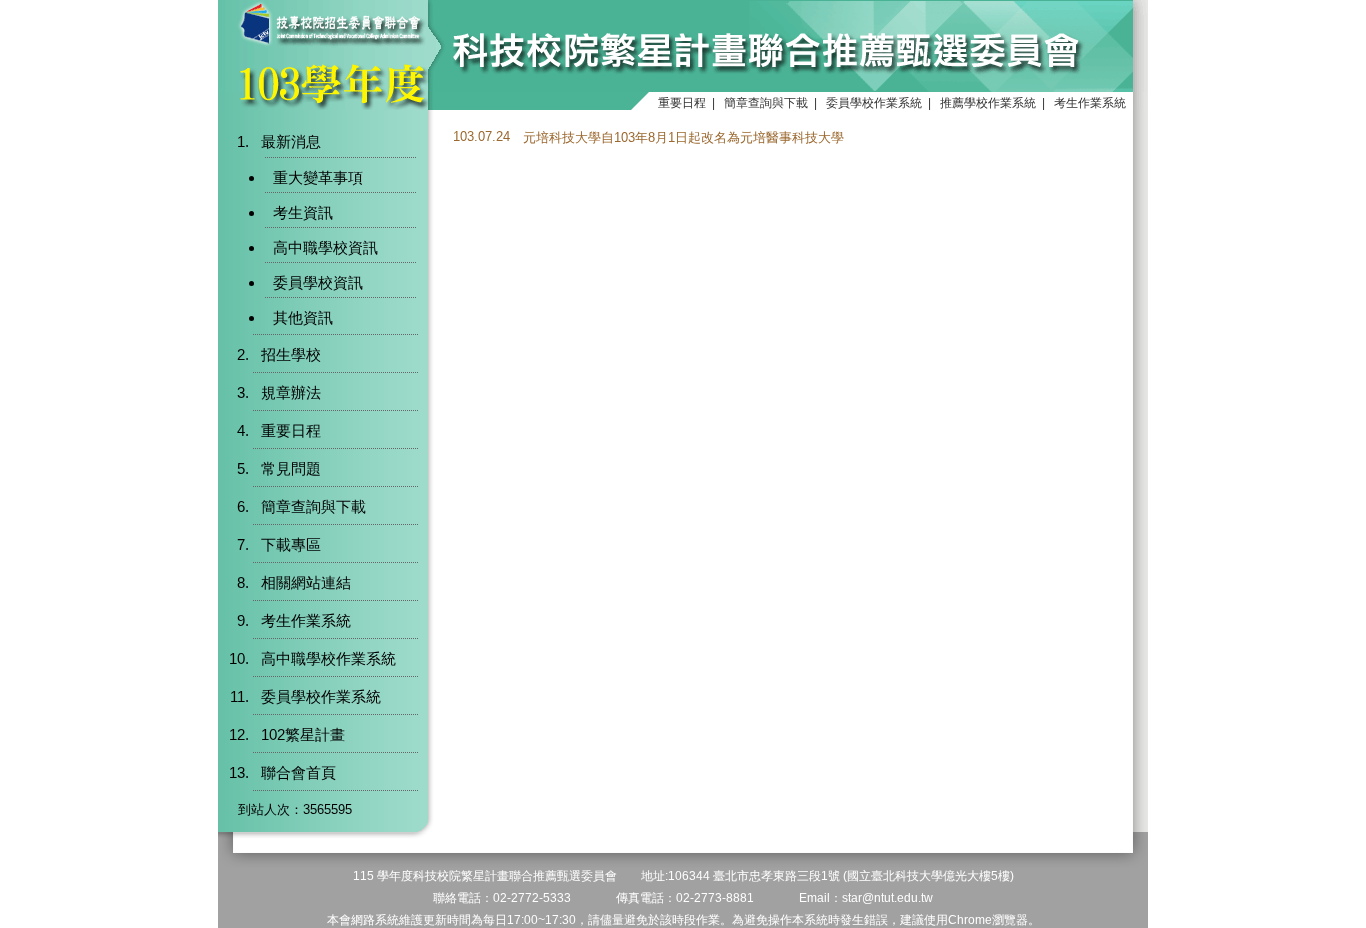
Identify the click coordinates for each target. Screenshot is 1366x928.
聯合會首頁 (298, 772)
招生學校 (291, 354)
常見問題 (291, 468)
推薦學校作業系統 (988, 103)
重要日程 (682, 103)
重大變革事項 (318, 177)
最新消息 (291, 141)
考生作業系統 (1090, 103)
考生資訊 (303, 212)
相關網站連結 (306, 582)
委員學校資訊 (318, 282)
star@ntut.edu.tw (887, 898)
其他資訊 (303, 317)
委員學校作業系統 (874, 103)
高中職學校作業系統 (328, 658)
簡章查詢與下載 (766, 103)
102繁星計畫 (303, 734)
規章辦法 (291, 392)
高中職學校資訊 (325, 247)
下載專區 (291, 544)
